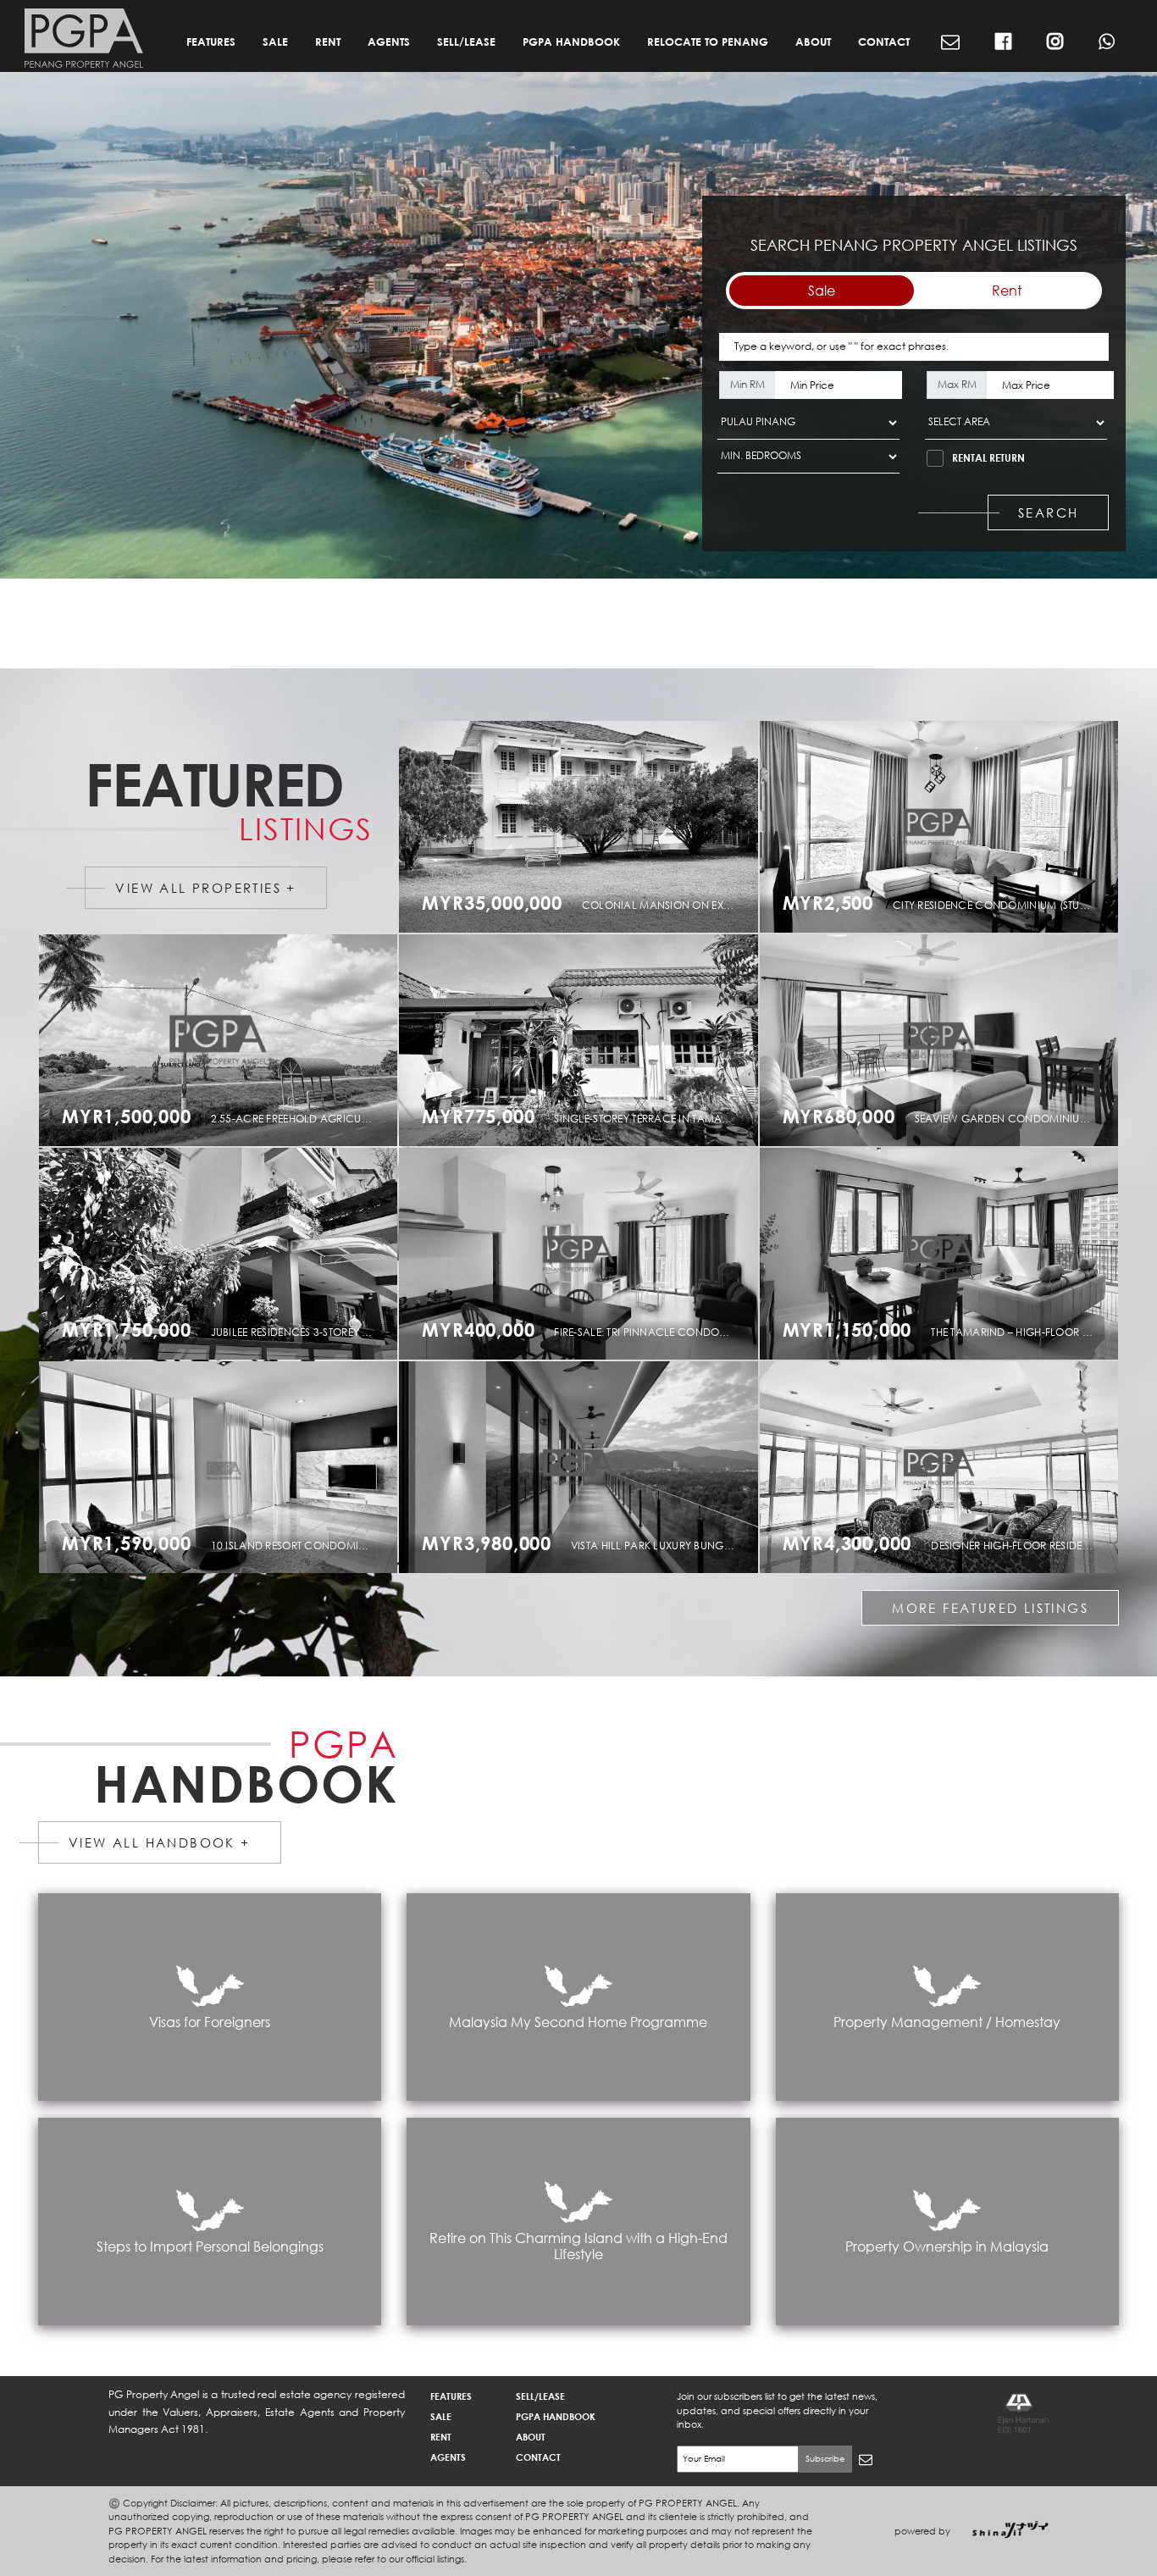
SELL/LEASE (466, 42)
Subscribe (825, 2459)
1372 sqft (1022, 1339)
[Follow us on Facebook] (1003, 43)
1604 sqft (662, 1126)
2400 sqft (301, 1553)
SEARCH (1048, 512)
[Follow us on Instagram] (1055, 43)
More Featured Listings (990, 1608)
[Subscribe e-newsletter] (950, 43)
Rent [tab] (1007, 290)
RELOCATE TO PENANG (708, 42)
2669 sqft (301, 1339)
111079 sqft (310, 1126)
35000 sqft (666, 912)
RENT (328, 42)
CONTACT (884, 42)
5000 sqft (1022, 1553)
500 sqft (1017, 912)
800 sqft (657, 1339)
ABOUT (813, 42)
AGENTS (389, 42)
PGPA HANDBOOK (571, 42)
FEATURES (211, 42)
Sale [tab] (822, 290)
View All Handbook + (160, 1842)
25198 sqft (666, 1553)
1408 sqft (1022, 1126)
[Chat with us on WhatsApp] (1107, 43)
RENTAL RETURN (988, 458)
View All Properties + (205, 888)
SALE (275, 42)
